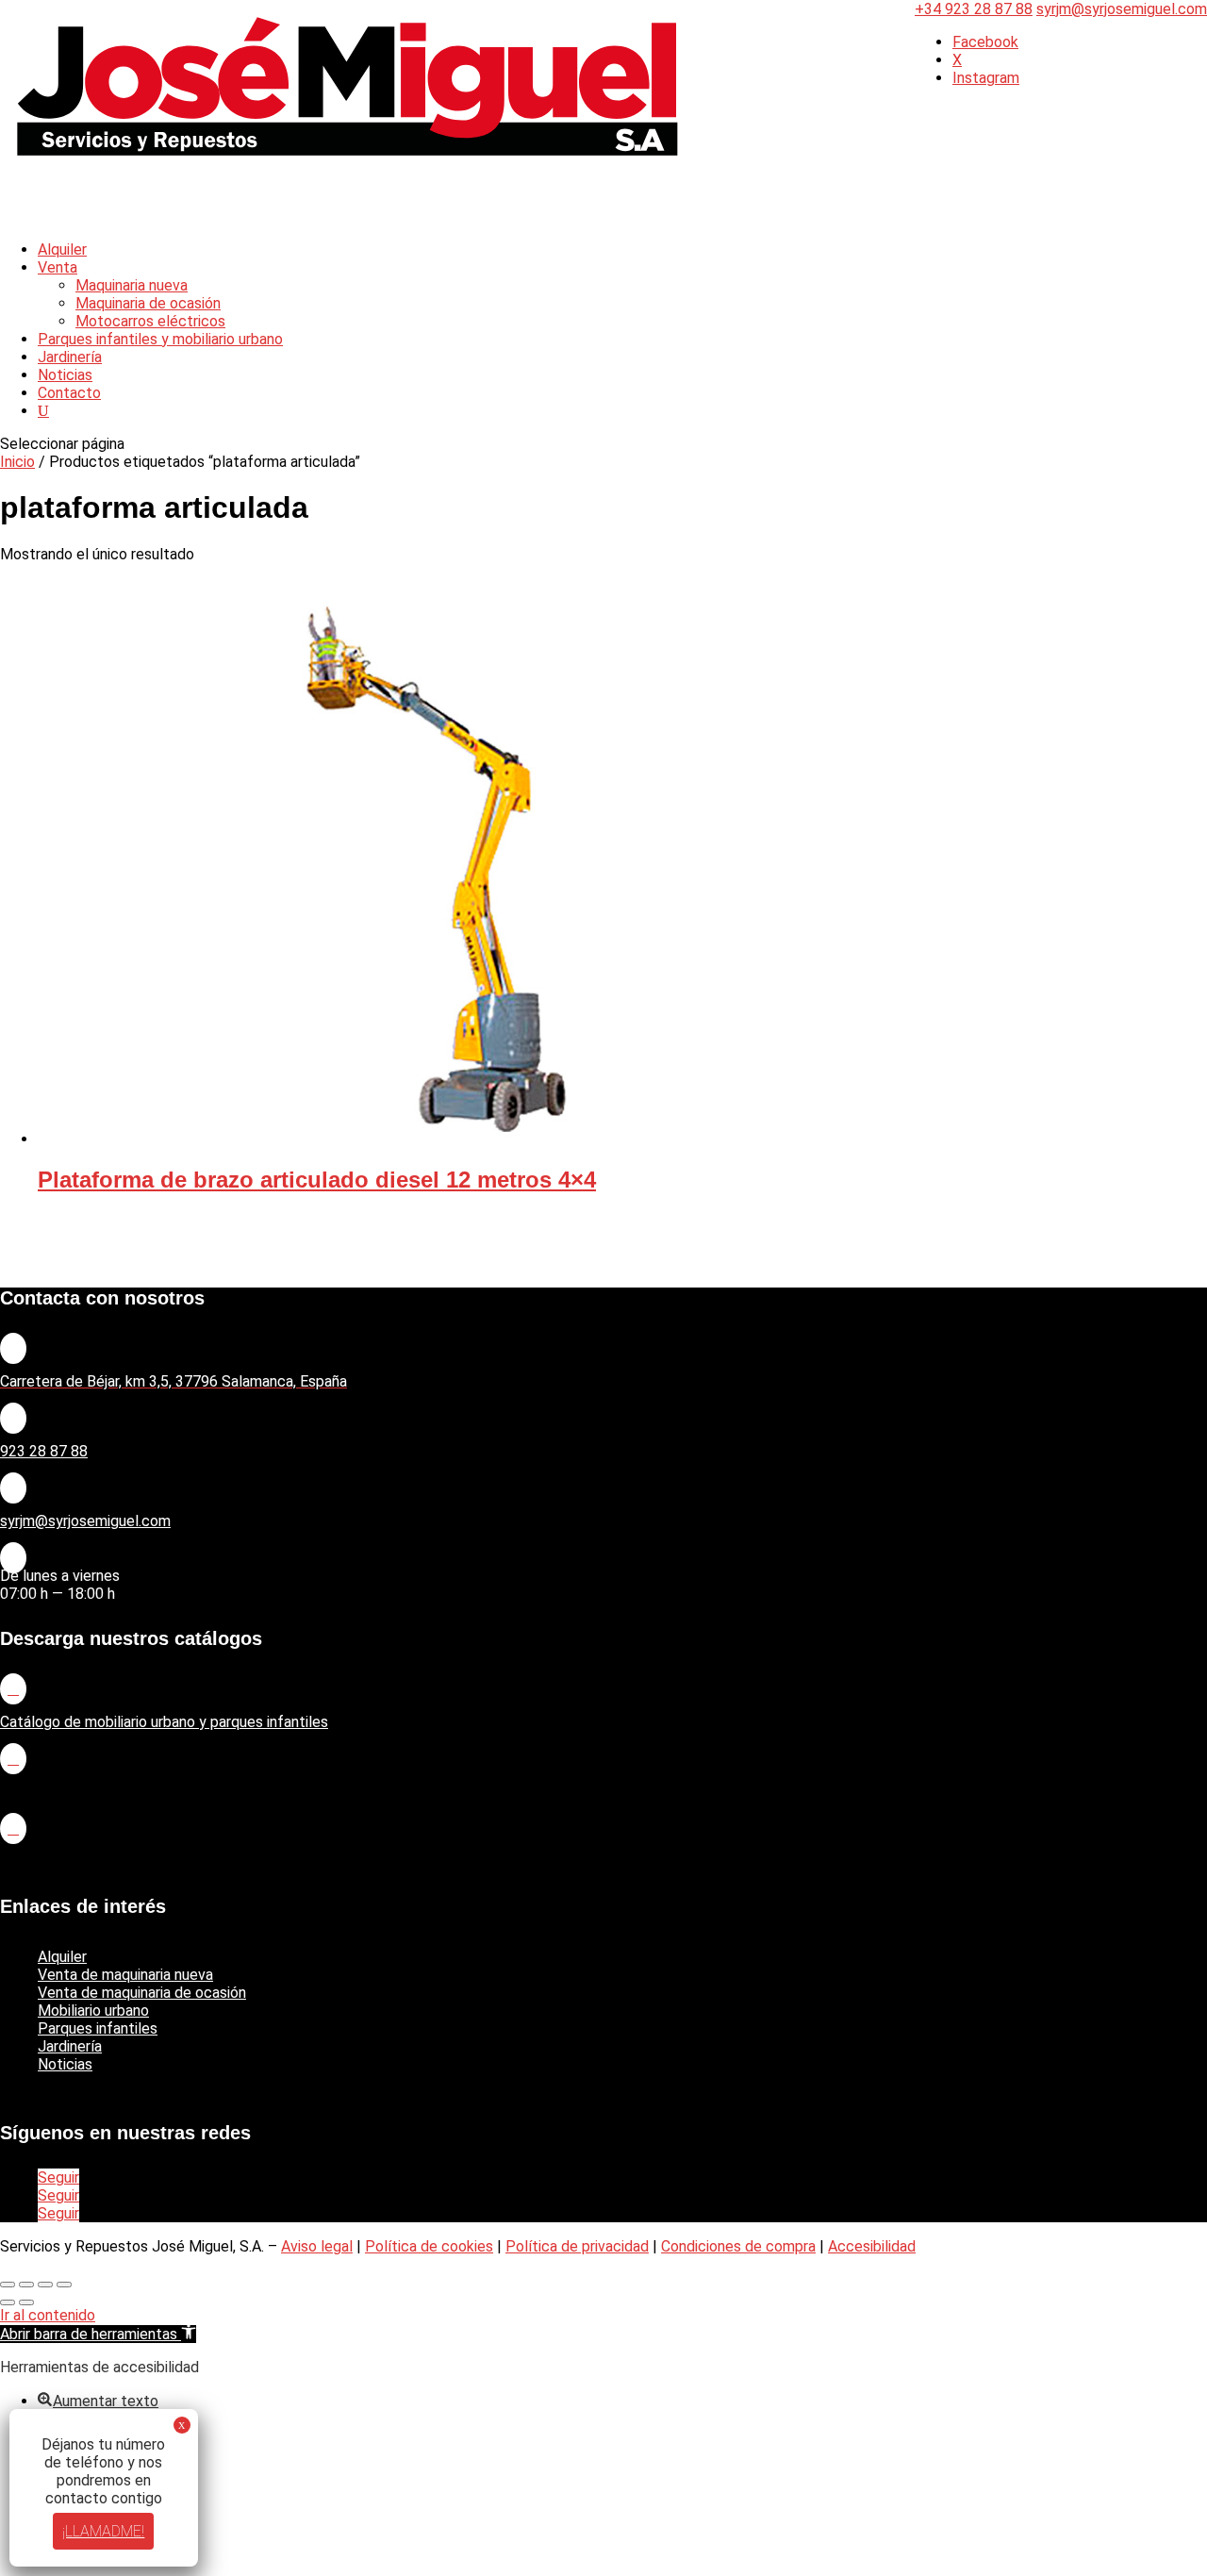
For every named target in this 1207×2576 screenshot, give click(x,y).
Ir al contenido (48, 2315)
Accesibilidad (872, 2246)
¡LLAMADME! (104, 2531)
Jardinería (70, 2046)
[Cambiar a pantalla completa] (26, 2285)
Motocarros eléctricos (150, 321)
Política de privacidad (577, 2246)
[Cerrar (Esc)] (64, 2285)
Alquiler (62, 1957)
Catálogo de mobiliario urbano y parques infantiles (164, 1722)
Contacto (69, 393)
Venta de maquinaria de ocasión (142, 1993)
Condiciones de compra (738, 2246)
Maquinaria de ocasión (148, 303)
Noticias (65, 2064)
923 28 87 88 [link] (44, 1451)
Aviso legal (317, 2246)
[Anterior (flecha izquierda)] (8, 2302)
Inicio (17, 462)
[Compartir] (45, 2285)
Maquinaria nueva (132, 285)
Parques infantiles (98, 2028)
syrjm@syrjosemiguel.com (85, 1521)
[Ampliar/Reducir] (8, 2285)
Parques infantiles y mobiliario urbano (160, 339)
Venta (58, 267)
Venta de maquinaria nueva (125, 1975)
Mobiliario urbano (93, 2011)
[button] (98, 2334)
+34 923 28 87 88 (974, 9)
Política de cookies (429, 2246)
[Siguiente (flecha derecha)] (26, 2302)
